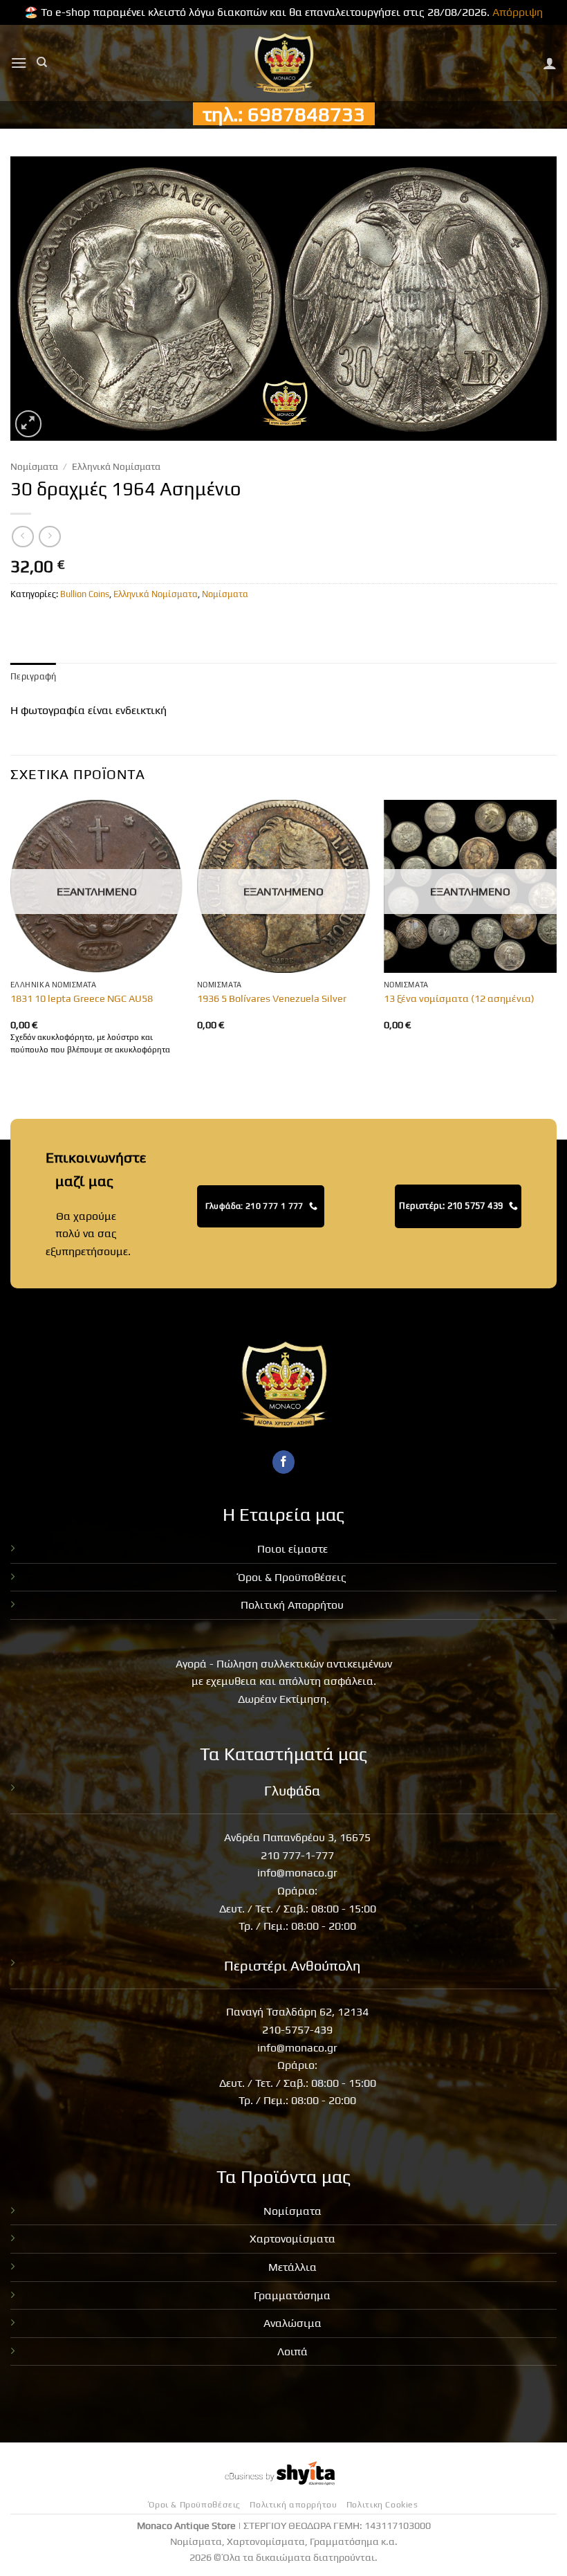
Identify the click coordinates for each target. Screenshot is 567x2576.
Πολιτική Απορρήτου (292, 1605)
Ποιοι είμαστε (292, 1549)
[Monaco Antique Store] (284, 63)
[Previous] (11, 941)
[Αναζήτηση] (42, 62)
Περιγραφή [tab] (33, 676)
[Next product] (22, 537)
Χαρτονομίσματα (292, 2239)
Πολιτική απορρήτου (293, 2505)
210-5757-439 (297, 2030)
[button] (19, 63)
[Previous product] (49, 537)
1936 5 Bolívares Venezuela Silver (272, 998)
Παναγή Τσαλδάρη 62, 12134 (297, 2012)
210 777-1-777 (297, 1855)
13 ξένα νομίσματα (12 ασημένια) (459, 998)
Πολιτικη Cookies (382, 2505)
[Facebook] (284, 1462)
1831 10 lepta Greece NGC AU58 (82, 998)
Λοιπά (292, 2351)
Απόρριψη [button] (518, 12)
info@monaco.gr (297, 1873)
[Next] (556, 941)
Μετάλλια (292, 2267)
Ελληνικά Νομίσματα (116, 466)
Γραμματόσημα (292, 2295)
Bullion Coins (85, 594)
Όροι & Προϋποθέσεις (292, 1577)
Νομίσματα (34, 466)
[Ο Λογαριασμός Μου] (550, 63)
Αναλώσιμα (292, 2323)
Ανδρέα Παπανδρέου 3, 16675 (297, 1837)
